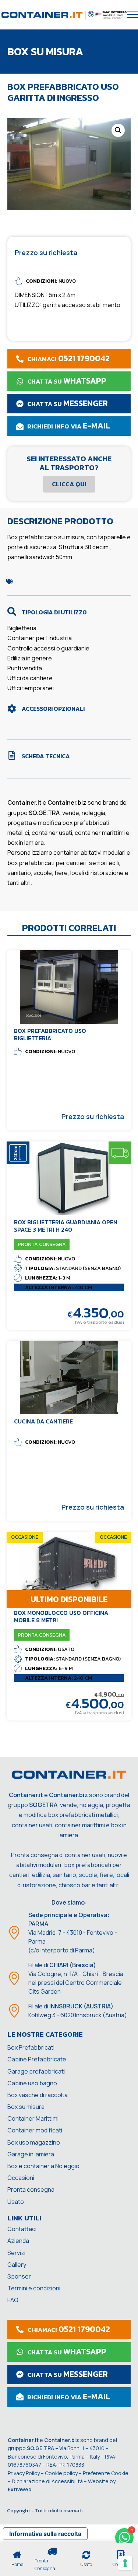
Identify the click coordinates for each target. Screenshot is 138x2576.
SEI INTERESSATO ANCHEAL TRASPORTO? (69, 463)
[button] (118, 130)
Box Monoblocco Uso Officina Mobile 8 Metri (61, 1616)
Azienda (18, 2241)
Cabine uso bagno (32, 2083)
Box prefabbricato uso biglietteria (50, 1034)
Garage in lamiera (31, 2154)
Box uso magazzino (34, 2142)
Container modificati (35, 2130)
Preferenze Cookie (106, 2473)
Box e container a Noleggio (43, 2166)
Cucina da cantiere (43, 1421)
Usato (16, 2202)
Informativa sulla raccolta (45, 2534)
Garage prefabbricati (36, 2071)
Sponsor (19, 2276)
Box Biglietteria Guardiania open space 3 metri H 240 (66, 1226)
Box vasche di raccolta (38, 2095)
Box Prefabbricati (31, 2047)
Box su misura (26, 2107)
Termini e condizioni (34, 2288)
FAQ (13, 2300)
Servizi (16, 2253)
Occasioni (21, 2178)
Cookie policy (61, 2473)
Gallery (17, 2265)
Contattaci (22, 2229)
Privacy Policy (24, 2473)
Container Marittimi (33, 2118)
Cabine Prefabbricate (37, 2059)
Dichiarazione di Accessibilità (47, 2481)
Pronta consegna (31, 2189)
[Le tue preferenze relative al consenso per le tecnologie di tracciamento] (125, 2563)
